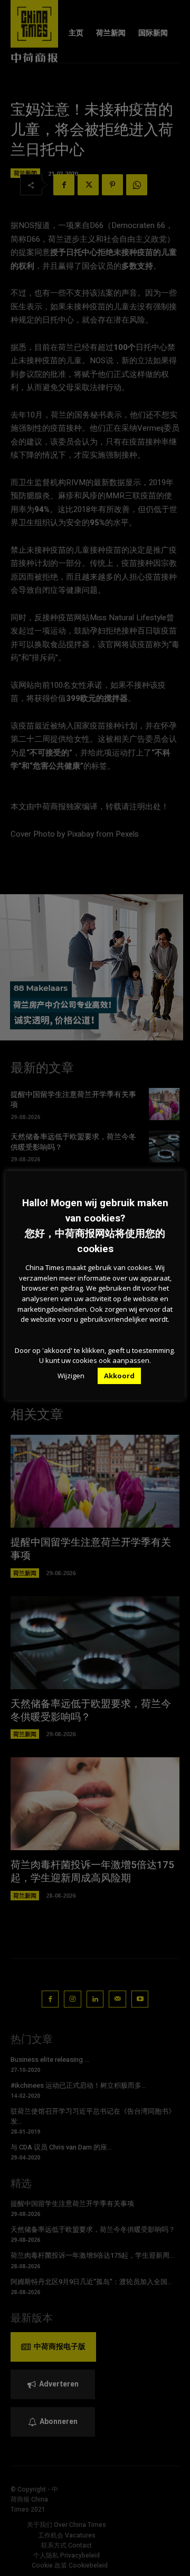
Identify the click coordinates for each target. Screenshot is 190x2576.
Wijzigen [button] (71, 1376)
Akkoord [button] (119, 1376)
